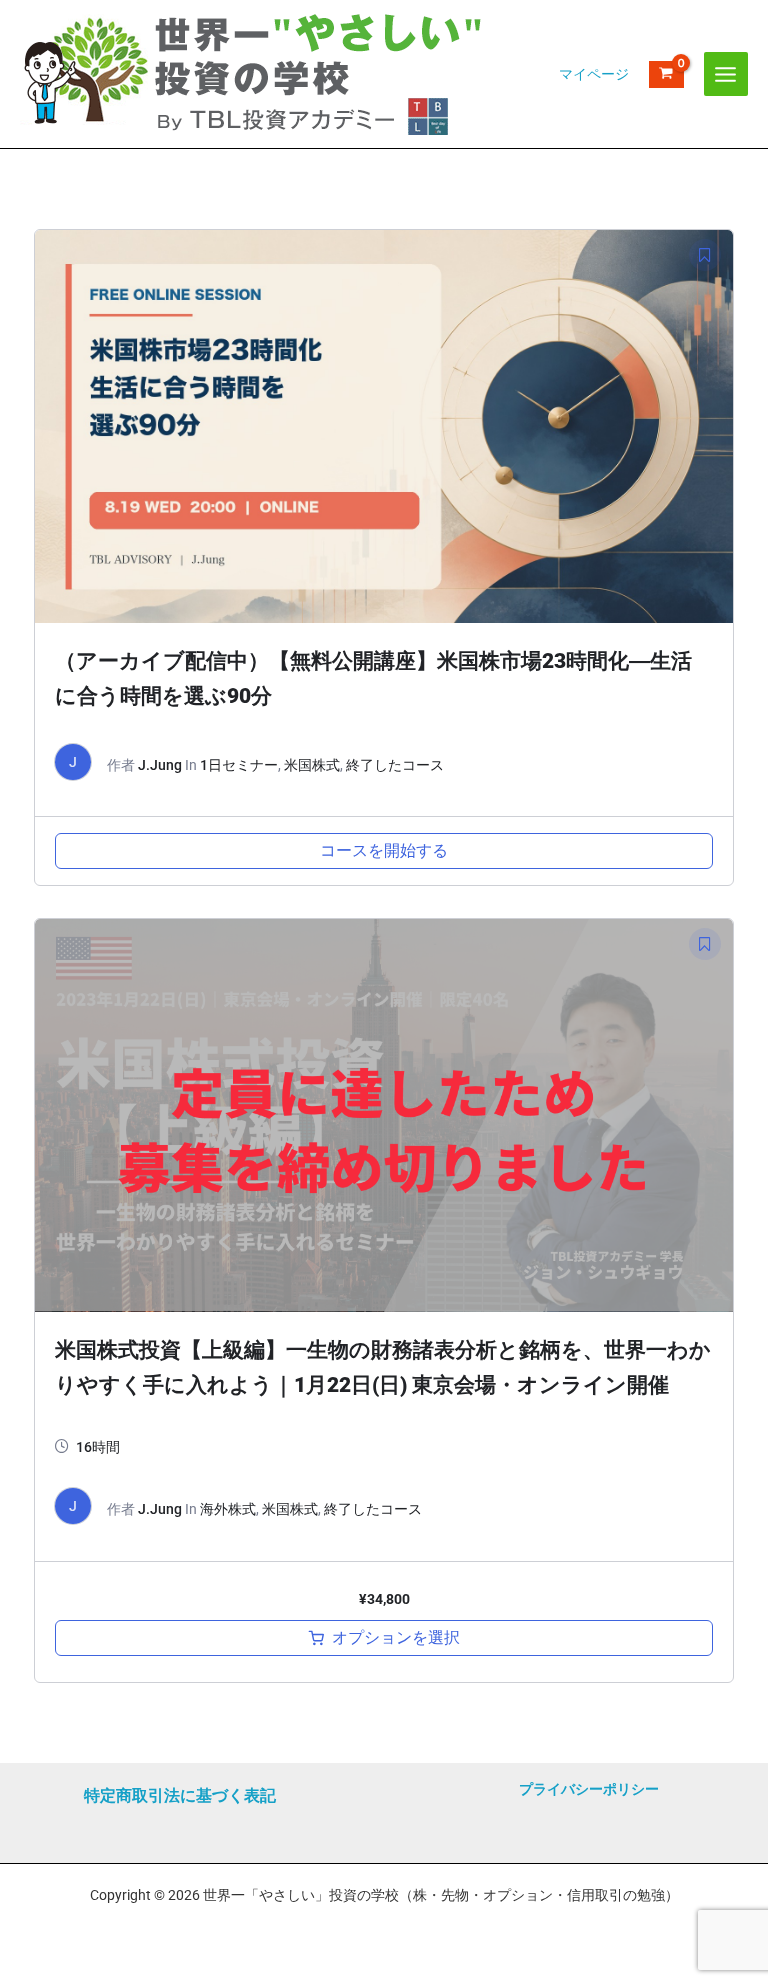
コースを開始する (384, 850)
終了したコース (395, 765)
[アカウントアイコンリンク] (594, 74)
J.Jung (160, 765)
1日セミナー (239, 765)
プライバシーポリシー (589, 1789)
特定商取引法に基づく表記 (180, 1795)
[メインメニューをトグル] (726, 74)
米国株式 (312, 765)
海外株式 (228, 1509)
